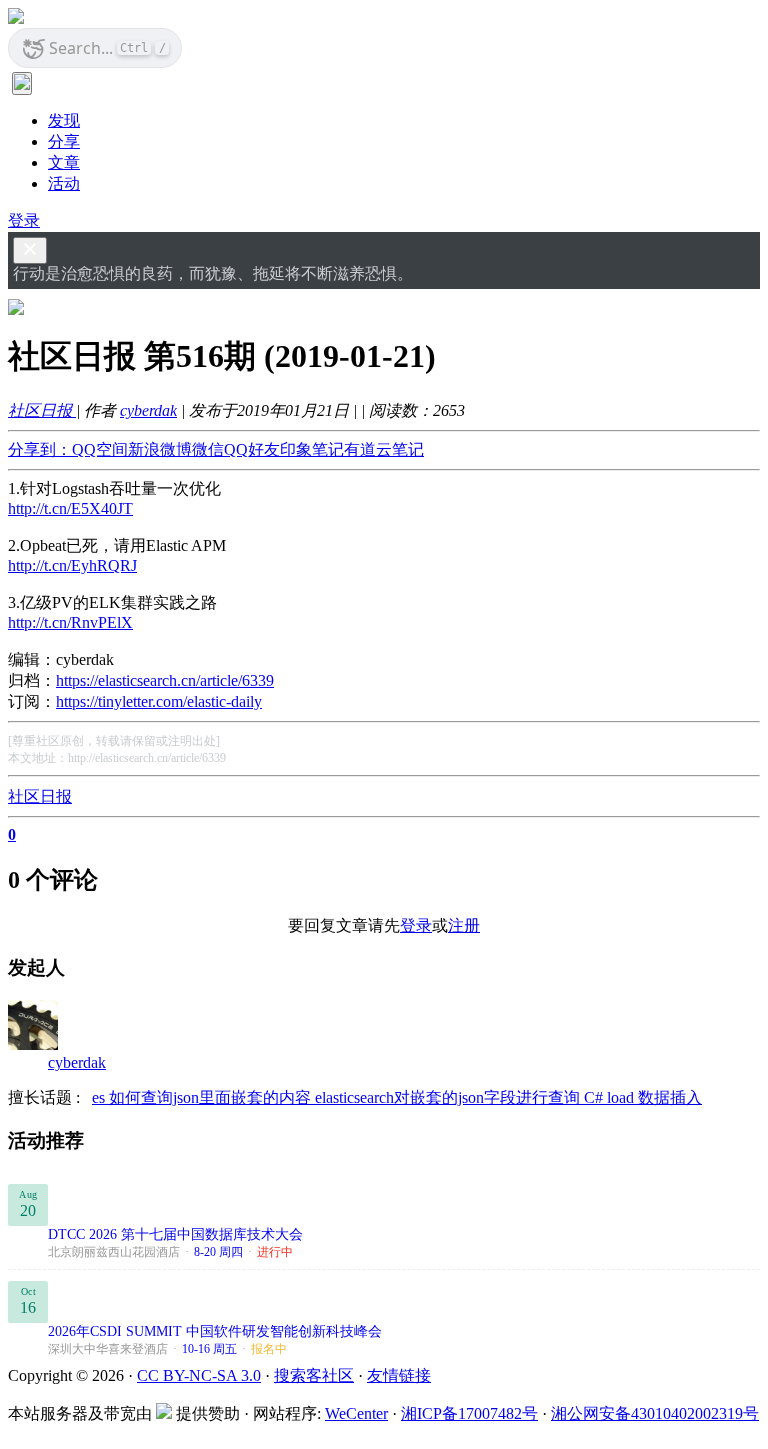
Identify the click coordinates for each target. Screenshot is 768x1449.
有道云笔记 (384, 449)
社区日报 (42, 410)
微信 (208, 449)
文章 (64, 162)
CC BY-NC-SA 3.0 (199, 1375)
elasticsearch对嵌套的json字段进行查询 (449, 1097)
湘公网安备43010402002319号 (655, 1413)
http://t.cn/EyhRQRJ (72, 565)
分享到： (40, 449)
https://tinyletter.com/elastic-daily (159, 701)
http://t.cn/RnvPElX (70, 622)
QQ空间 (100, 449)
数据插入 (670, 1097)
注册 (464, 925)
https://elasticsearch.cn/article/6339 (165, 680)
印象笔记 (312, 449)
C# (595, 1097)
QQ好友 (252, 449)
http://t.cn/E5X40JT (70, 508)
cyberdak (148, 410)
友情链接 (399, 1375)
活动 (64, 183)
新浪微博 (160, 449)
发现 (64, 120)
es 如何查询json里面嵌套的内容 (203, 1097)
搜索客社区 (314, 1375)
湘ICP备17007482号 (469, 1413)
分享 (64, 141)
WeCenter (356, 1413)
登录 (24, 220)
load (622, 1097)
